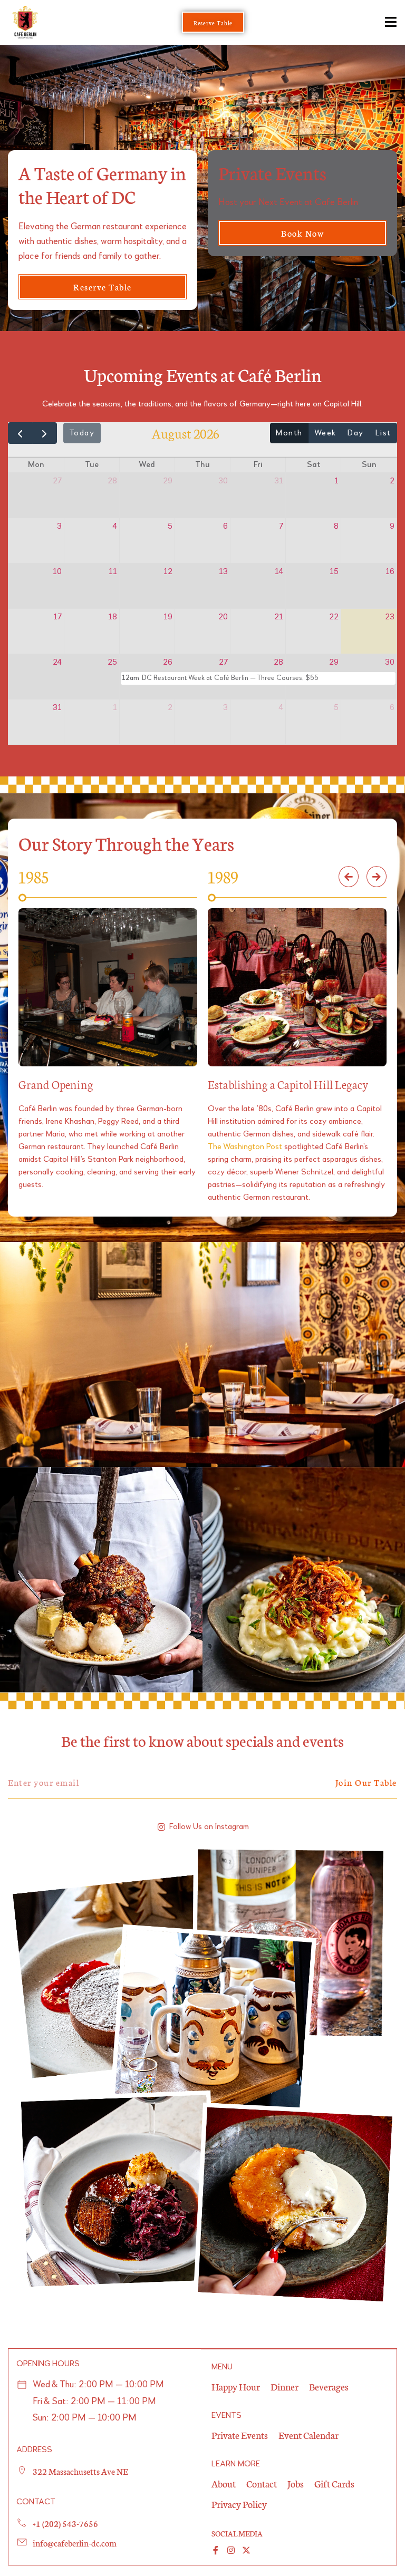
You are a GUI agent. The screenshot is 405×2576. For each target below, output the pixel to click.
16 (390, 572)
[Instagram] (231, 2550)
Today (82, 433)
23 (390, 617)
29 (168, 481)
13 (223, 572)
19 (168, 617)
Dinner (285, 2386)
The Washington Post (245, 1147)
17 (57, 617)
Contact (262, 2483)
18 (113, 617)
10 (57, 572)
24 (57, 663)
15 (334, 572)
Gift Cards (334, 2483)
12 (168, 572)
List (383, 433)
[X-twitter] (246, 2550)
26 (168, 663)
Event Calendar (308, 2435)
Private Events (240, 2435)
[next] (45, 433)
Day (356, 433)
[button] (349, 877)
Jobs (296, 2483)
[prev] (20, 433)
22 (334, 617)
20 (223, 617)
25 (112, 663)
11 (113, 572)
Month (289, 433)
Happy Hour (236, 2386)
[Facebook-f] (216, 2550)
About (224, 2483)
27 (57, 481)
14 (279, 572)
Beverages (329, 2386)
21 (279, 617)
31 (279, 481)
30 (223, 481)
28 (112, 481)
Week (325, 433)
